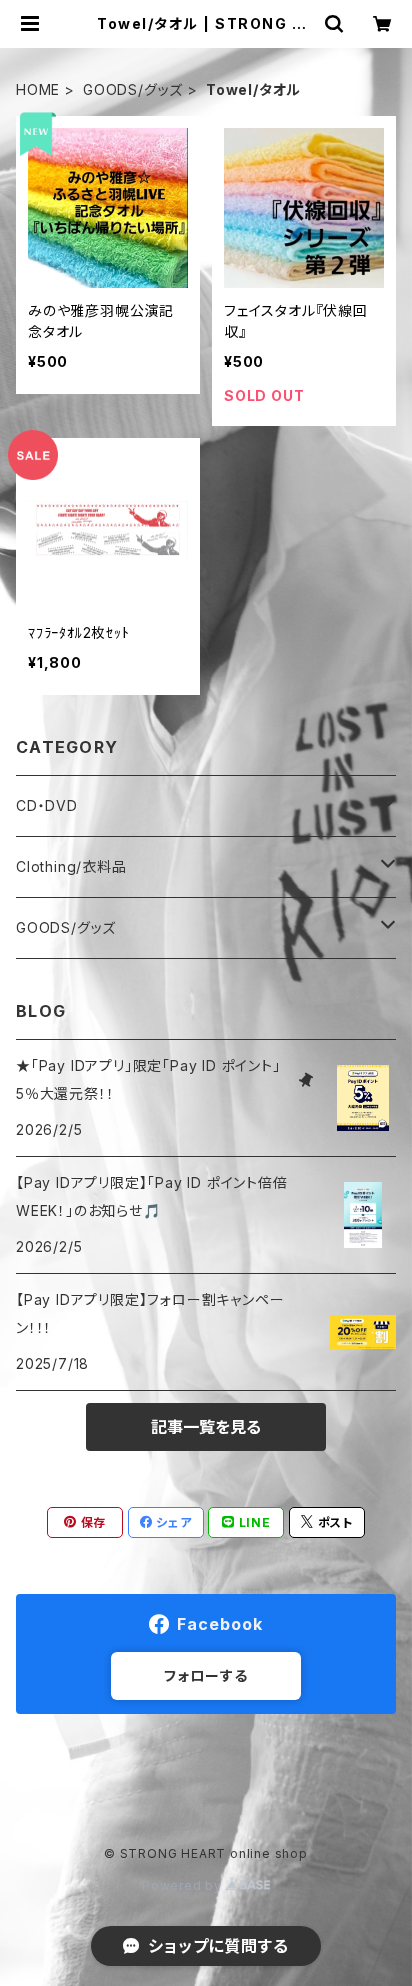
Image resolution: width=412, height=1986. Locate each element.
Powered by (184, 1885)
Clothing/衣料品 (71, 866)
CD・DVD (47, 805)
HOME (38, 89)
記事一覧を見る (206, 1427)
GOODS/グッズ (133, 89)
